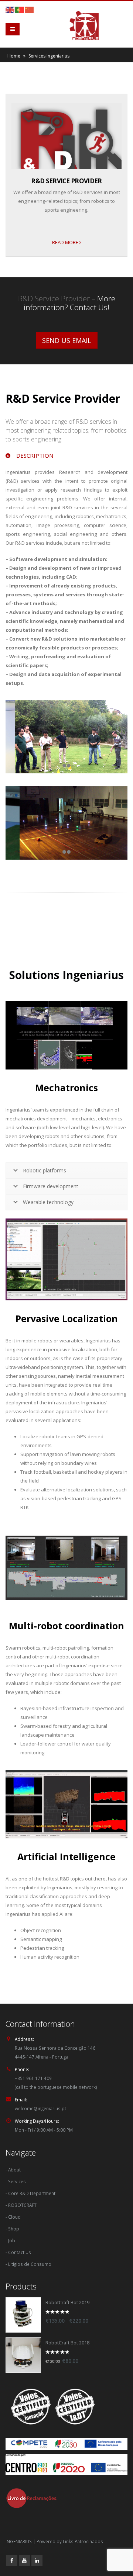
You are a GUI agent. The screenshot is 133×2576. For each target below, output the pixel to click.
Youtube (24, 2561)
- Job (10, 2240)
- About (13, 2170)
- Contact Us (18, 2252)
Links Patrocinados (83, 2541)
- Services (16, 2181)
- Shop (12, 2229)
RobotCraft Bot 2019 (67, 2303)
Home (14, 56)
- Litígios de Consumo (28, 2264)
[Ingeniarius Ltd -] (81, 25)
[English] (10, 9)
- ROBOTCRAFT (21, 2205)
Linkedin (37, 2561)
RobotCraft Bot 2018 (67, 2343)
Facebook (12, 2561)
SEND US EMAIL (67, 340)
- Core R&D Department (30, 2193)
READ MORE (66, 242)
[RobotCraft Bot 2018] (23, 2355)
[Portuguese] (20, 9)
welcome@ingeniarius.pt (40, 2108)
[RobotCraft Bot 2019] (23, 2315)
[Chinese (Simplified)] (30, 9)
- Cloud (13, 2217)
